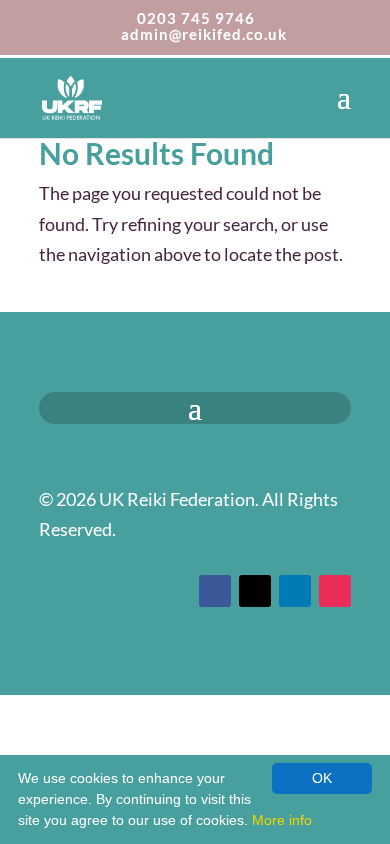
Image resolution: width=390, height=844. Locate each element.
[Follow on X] (255, 591)
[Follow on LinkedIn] (295, 591)
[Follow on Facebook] (215, 591)
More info (282, 820)
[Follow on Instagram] (335, 591)
